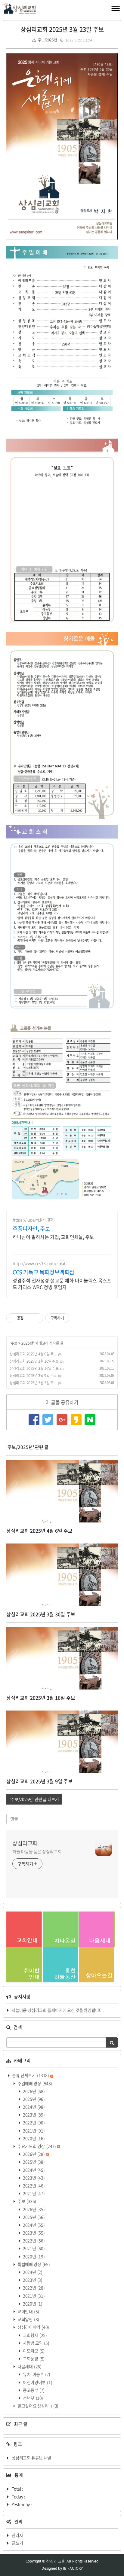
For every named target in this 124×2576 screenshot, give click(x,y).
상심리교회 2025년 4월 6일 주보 (33, 1354)
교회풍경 (33, 2359)
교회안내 (28, 2311)
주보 (14, 1343)
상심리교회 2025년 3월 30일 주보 (34, 1361)
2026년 (34, 2091)
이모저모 (33, 2351)
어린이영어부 (37, 2382)
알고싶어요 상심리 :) (38, 2406)
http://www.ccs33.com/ (34, 1263)
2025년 (27, 1343)
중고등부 (33, 2390)
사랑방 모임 (36, 2343)
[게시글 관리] (37, 1318)
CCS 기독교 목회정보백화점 (43, 1272)
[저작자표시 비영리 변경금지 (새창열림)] (77, 1318)
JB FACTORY (73, 2568)
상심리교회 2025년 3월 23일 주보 (62, 29)
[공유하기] (29, 1318)
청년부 (33, 2398)
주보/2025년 (47, 40)
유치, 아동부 (36, 2374)
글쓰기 (17, 2543)
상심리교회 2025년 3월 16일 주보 (34, 1368)
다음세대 (29, 2366)
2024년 (34, 2107)
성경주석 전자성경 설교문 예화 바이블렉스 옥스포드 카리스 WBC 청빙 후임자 (62, 1283)
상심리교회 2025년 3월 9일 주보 (33, 1376)
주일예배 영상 (34, 2083)
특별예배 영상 (33, 2264)
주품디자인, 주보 (31, 1229)
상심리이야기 (33, 2327)
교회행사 (35, 2335)
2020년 (34, 2138)
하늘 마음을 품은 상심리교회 (37, 1851)
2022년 (34, 2122)
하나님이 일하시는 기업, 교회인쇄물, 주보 (53, 1237)
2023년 (34, 2115)
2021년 (34, 2130)
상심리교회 (25, 1843)
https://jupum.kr (28, 1220)
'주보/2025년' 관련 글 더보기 (34, 1799)
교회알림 (28, 2319)
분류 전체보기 (30, 2075)
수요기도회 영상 (36, 2146)
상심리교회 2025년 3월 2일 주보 (33, 1383)
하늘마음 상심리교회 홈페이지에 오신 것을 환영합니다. (58, 2010)
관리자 (17, 2535)
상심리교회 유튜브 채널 (31, 2458)
